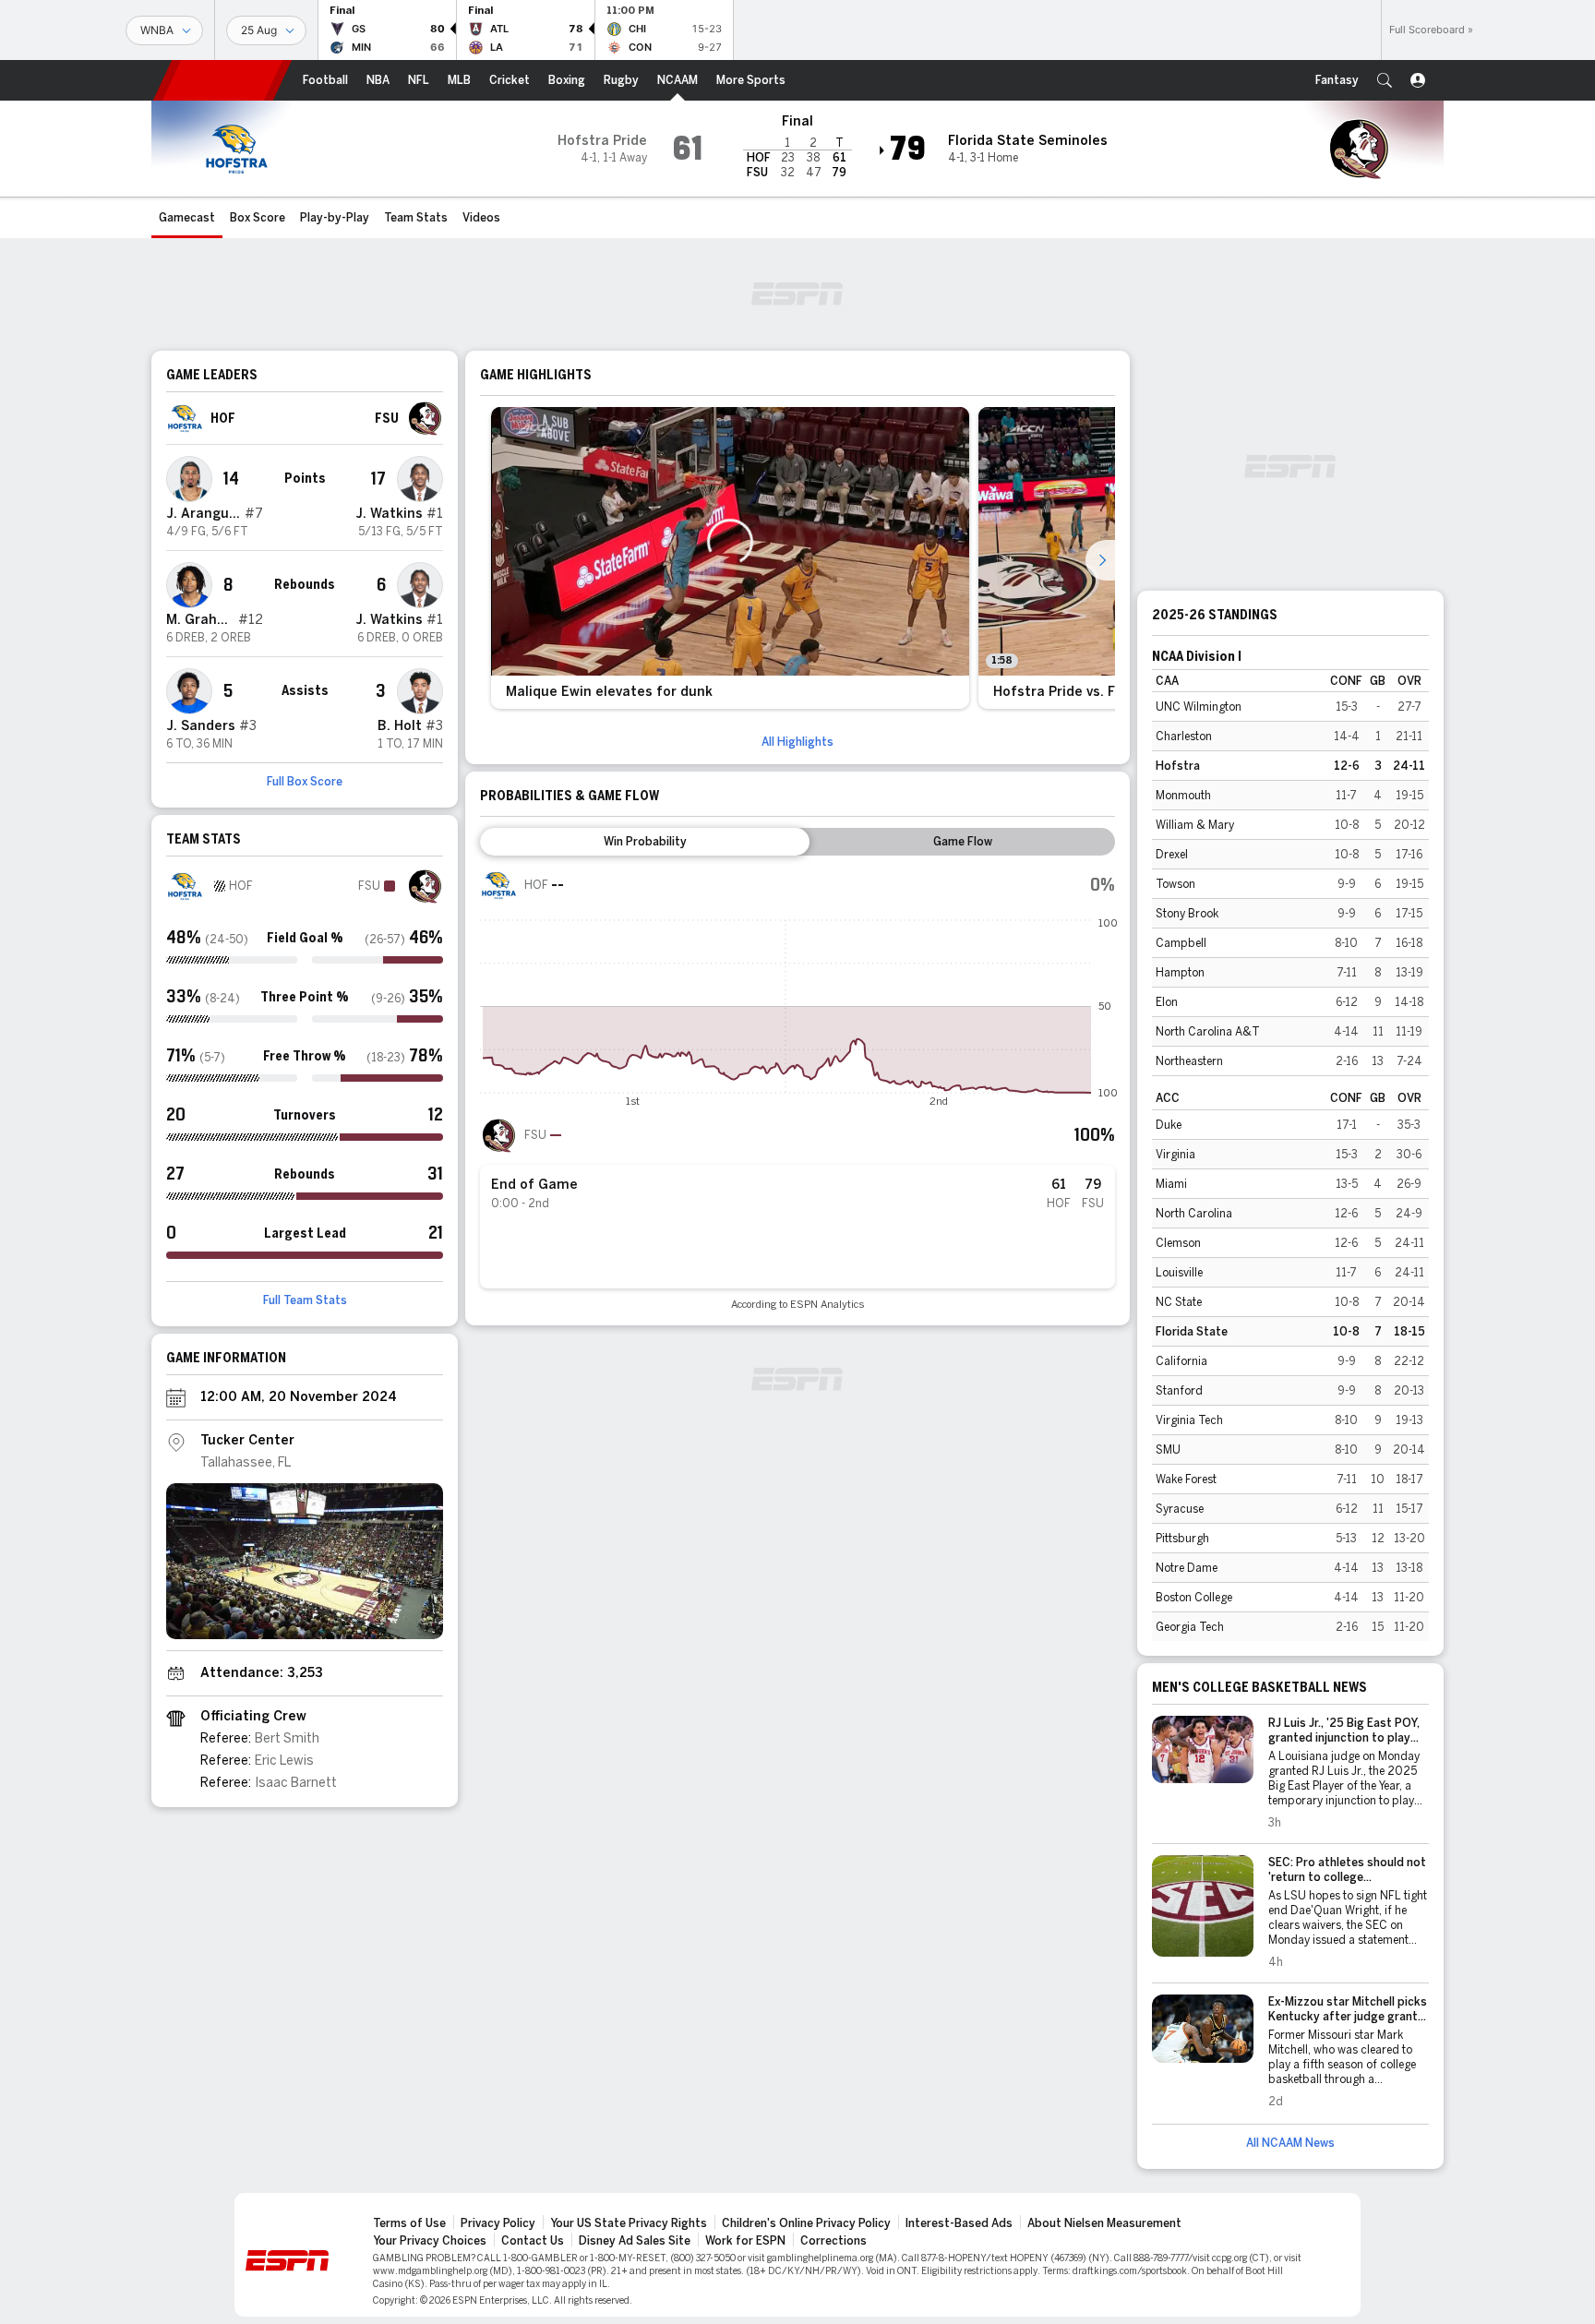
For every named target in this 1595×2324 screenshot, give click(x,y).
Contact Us (533, 2241)
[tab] (645, 842)
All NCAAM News (1290, 2143)
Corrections (833, 2241)
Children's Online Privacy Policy (806, 2223)
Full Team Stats (305, 1300)
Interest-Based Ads (959, 2223)
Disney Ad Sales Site (635, 2241)
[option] (730, 558)
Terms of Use (409, 2223)
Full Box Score (305, 782)
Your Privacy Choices (430, 2241)
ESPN (222, 80)
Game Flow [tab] (963, 842)
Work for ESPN (745, 2241)
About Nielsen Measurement (1104, 2223)
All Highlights (797, 742)
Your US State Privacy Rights (629, 2223)
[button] (1385, 80)
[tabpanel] (797, 1089)
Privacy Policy (498, 2223)
